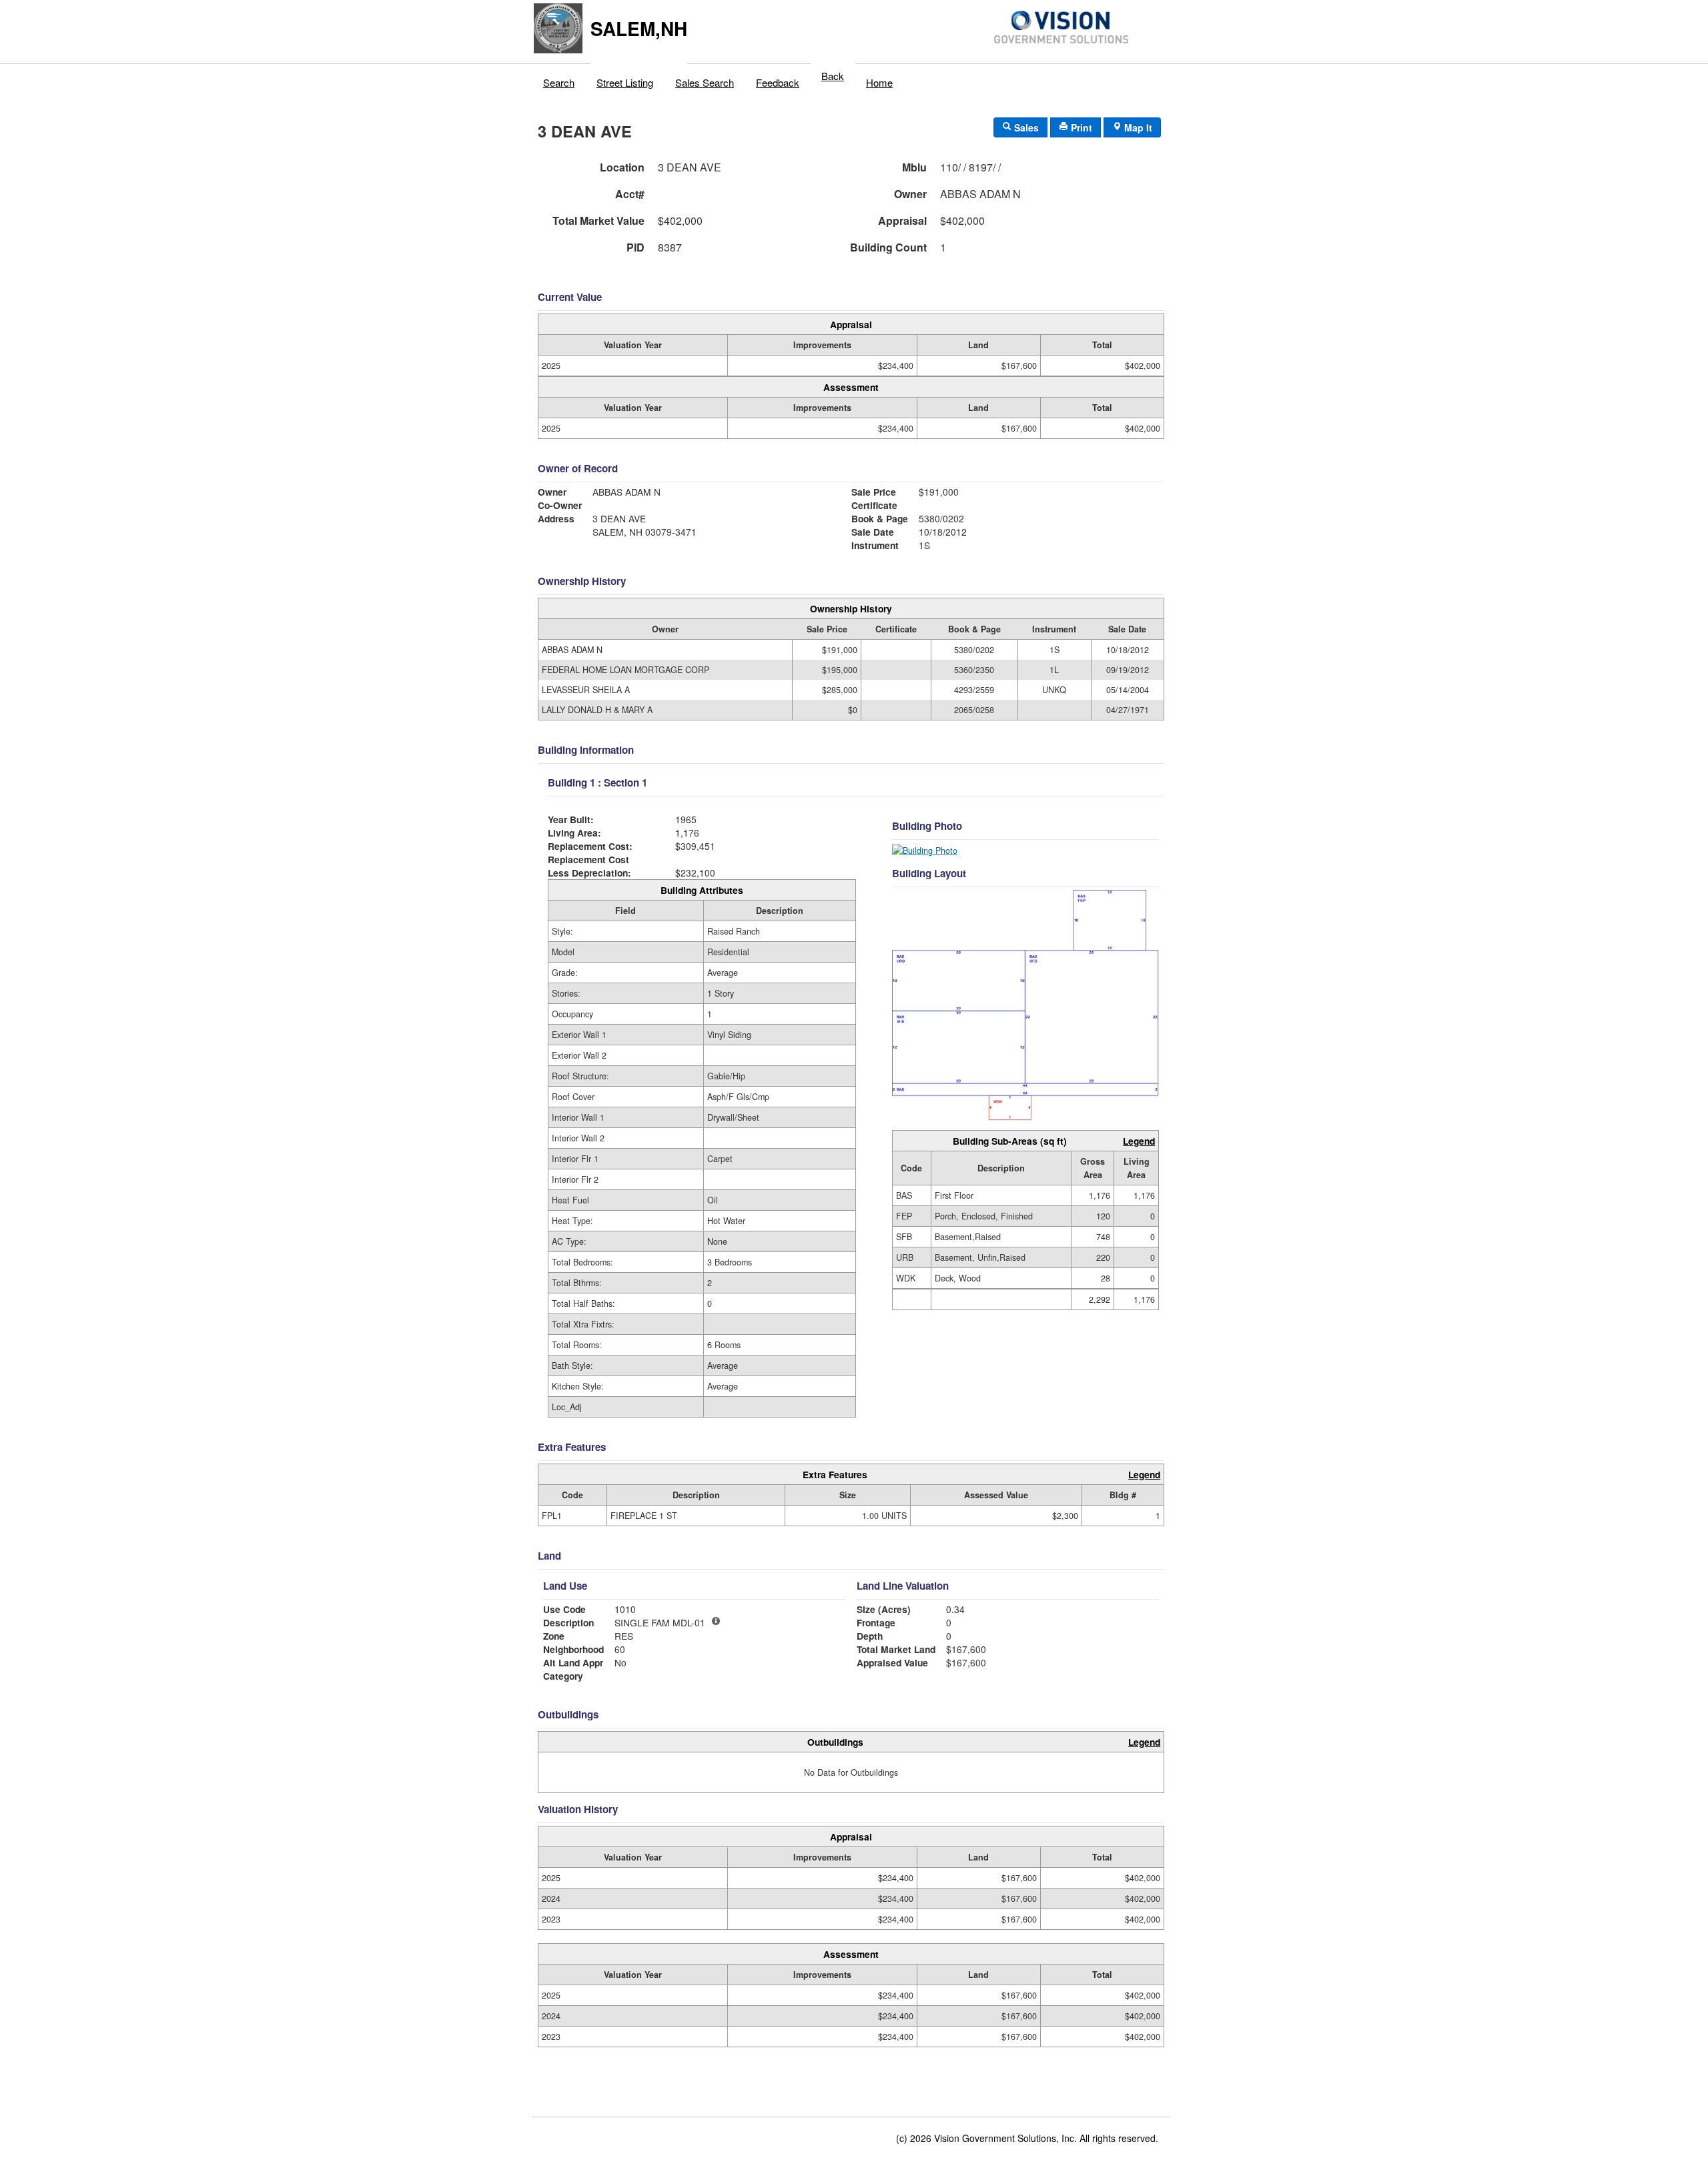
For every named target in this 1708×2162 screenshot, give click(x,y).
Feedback (778, 82)
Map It (1137, 127)
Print (1080, 127)
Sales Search (705, 82)
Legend (1139, 1141)
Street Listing (625, 82)
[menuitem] (559, 79)
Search (559, 82)
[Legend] (716, 1621)
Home (879, 82)
